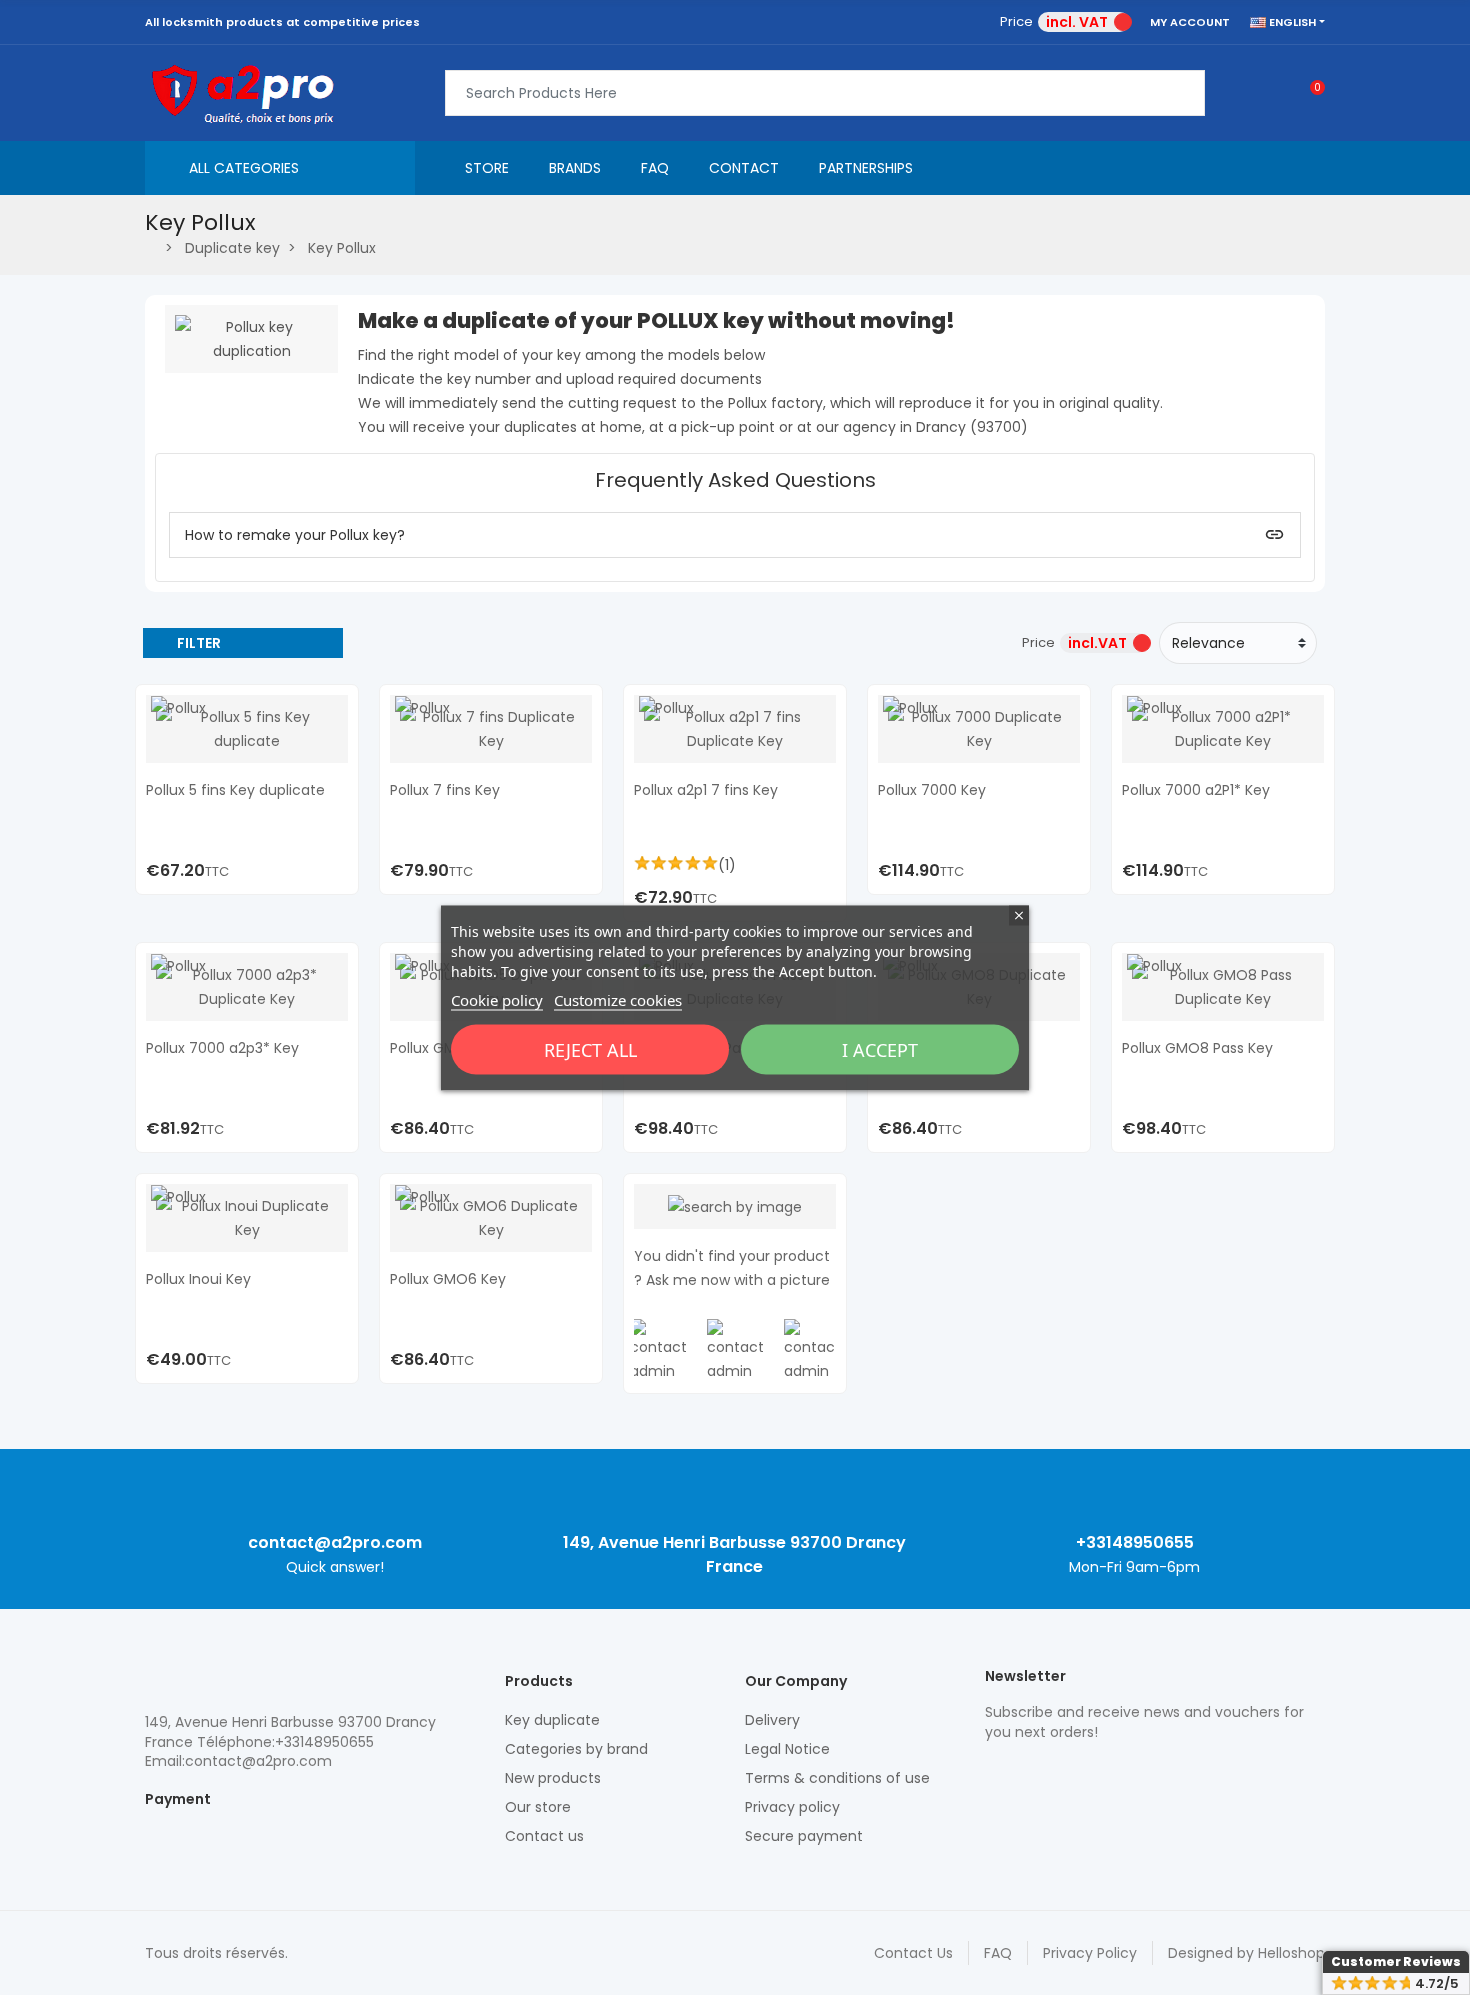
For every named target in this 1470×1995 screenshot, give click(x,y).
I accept (880, 1049)
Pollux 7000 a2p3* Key (222, 1048)
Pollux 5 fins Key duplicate (235, 790)
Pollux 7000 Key (932, 790)
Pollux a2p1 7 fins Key (706, 790)
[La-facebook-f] (1100, 1774)
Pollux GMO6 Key (448, 1279)
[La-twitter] (995, 1774)
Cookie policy (497, 999)
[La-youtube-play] (1135, 1774)
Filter (199, 643)
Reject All (590, 1049)
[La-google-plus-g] (1065, 1774)
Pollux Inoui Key (198, 1279)
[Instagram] (1030, 1774)
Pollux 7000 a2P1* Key (1196, 790)
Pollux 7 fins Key (445, 790)
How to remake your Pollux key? (295, 535)
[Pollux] (178, 707)
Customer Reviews (1396, 1961)
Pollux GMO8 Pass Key (1197, 1048)
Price (1016, 21)
